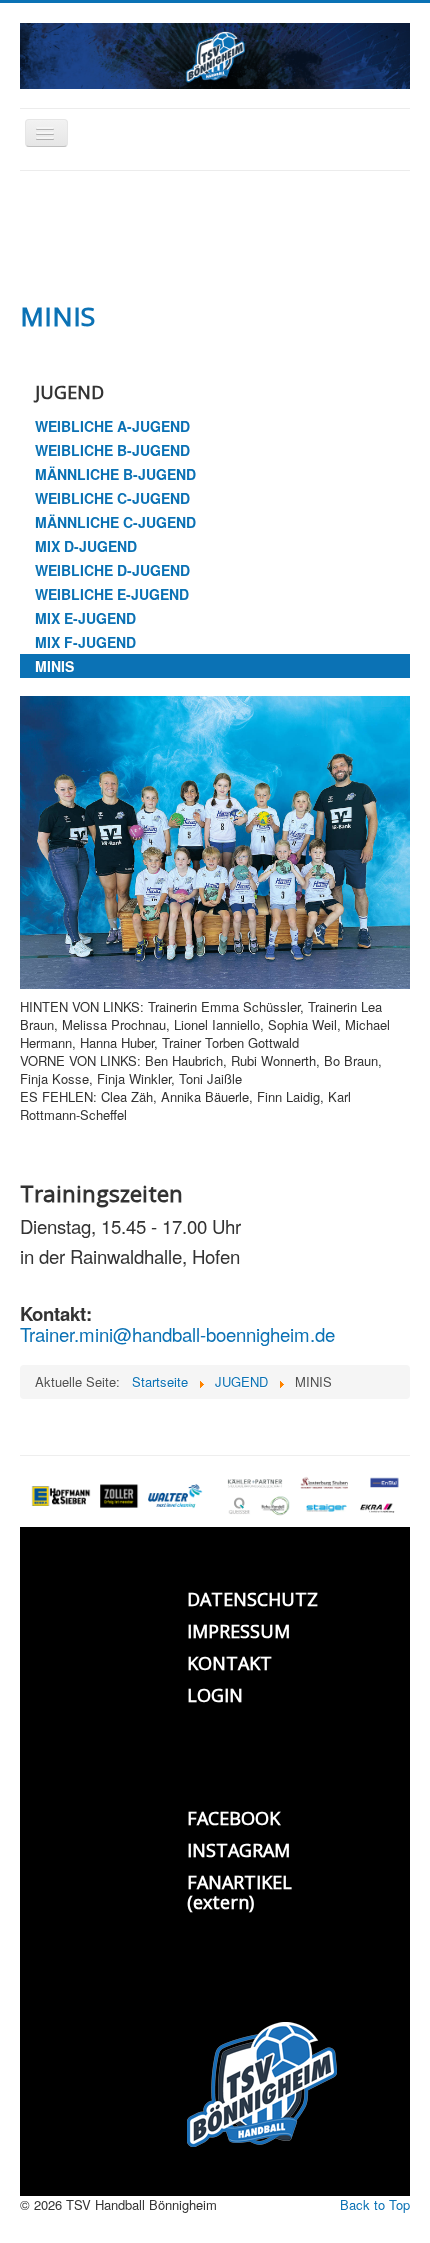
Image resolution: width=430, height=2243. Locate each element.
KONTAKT (229, 1663)
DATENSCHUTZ (252, 1599)
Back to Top (375, 2204)
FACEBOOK (233, 1818)
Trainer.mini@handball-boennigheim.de (177, 1334)
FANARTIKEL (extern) (239, 1892)
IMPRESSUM (238, 1631)
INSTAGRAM (238, 1850)
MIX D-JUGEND (86, 546)
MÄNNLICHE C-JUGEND (115, 522)
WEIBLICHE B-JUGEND (112, 450)
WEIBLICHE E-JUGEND (112, 594)
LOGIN (215, 1695)
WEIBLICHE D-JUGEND (112, 570)
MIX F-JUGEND (85, 642)
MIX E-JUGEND (85, 618)
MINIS (54, 666)
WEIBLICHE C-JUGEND (112, 498)
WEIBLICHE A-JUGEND (112, 426)
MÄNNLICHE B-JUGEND (115, 474)
